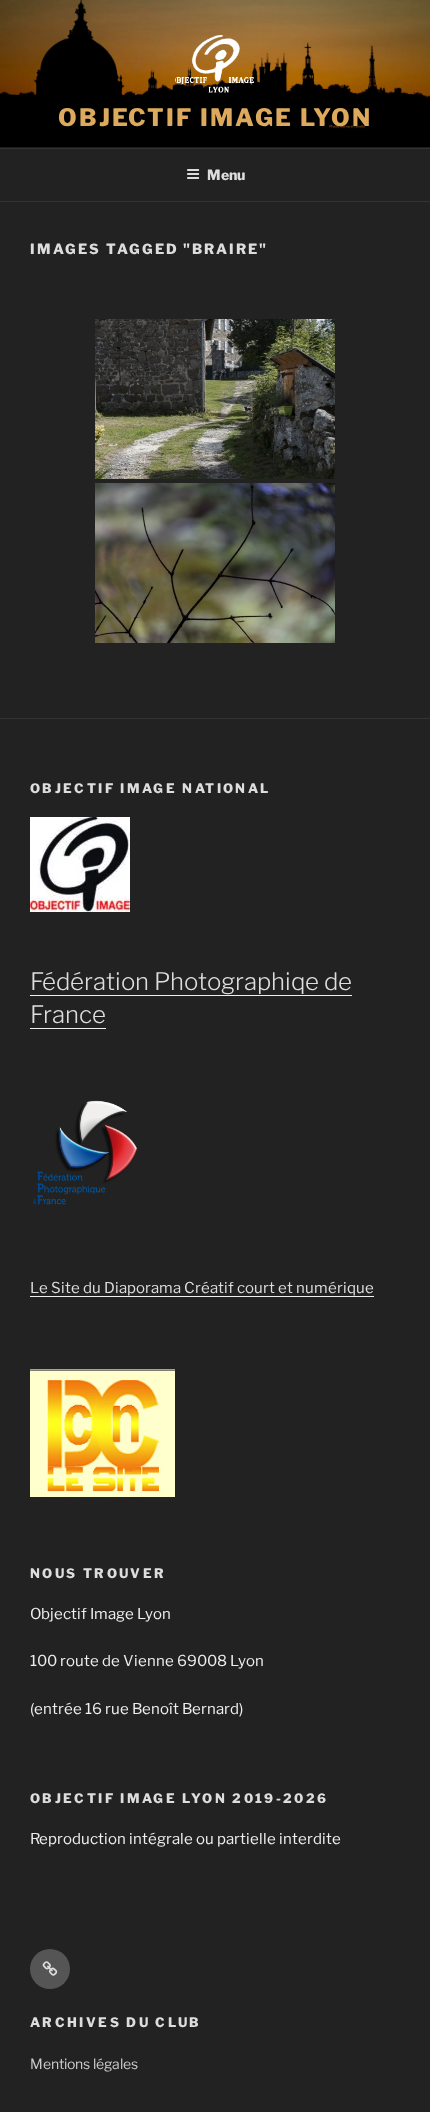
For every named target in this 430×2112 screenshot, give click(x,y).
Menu (226, 174)
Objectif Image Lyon (215, 117)
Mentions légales (84, 2063)
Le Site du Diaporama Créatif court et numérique (202, 1288)
